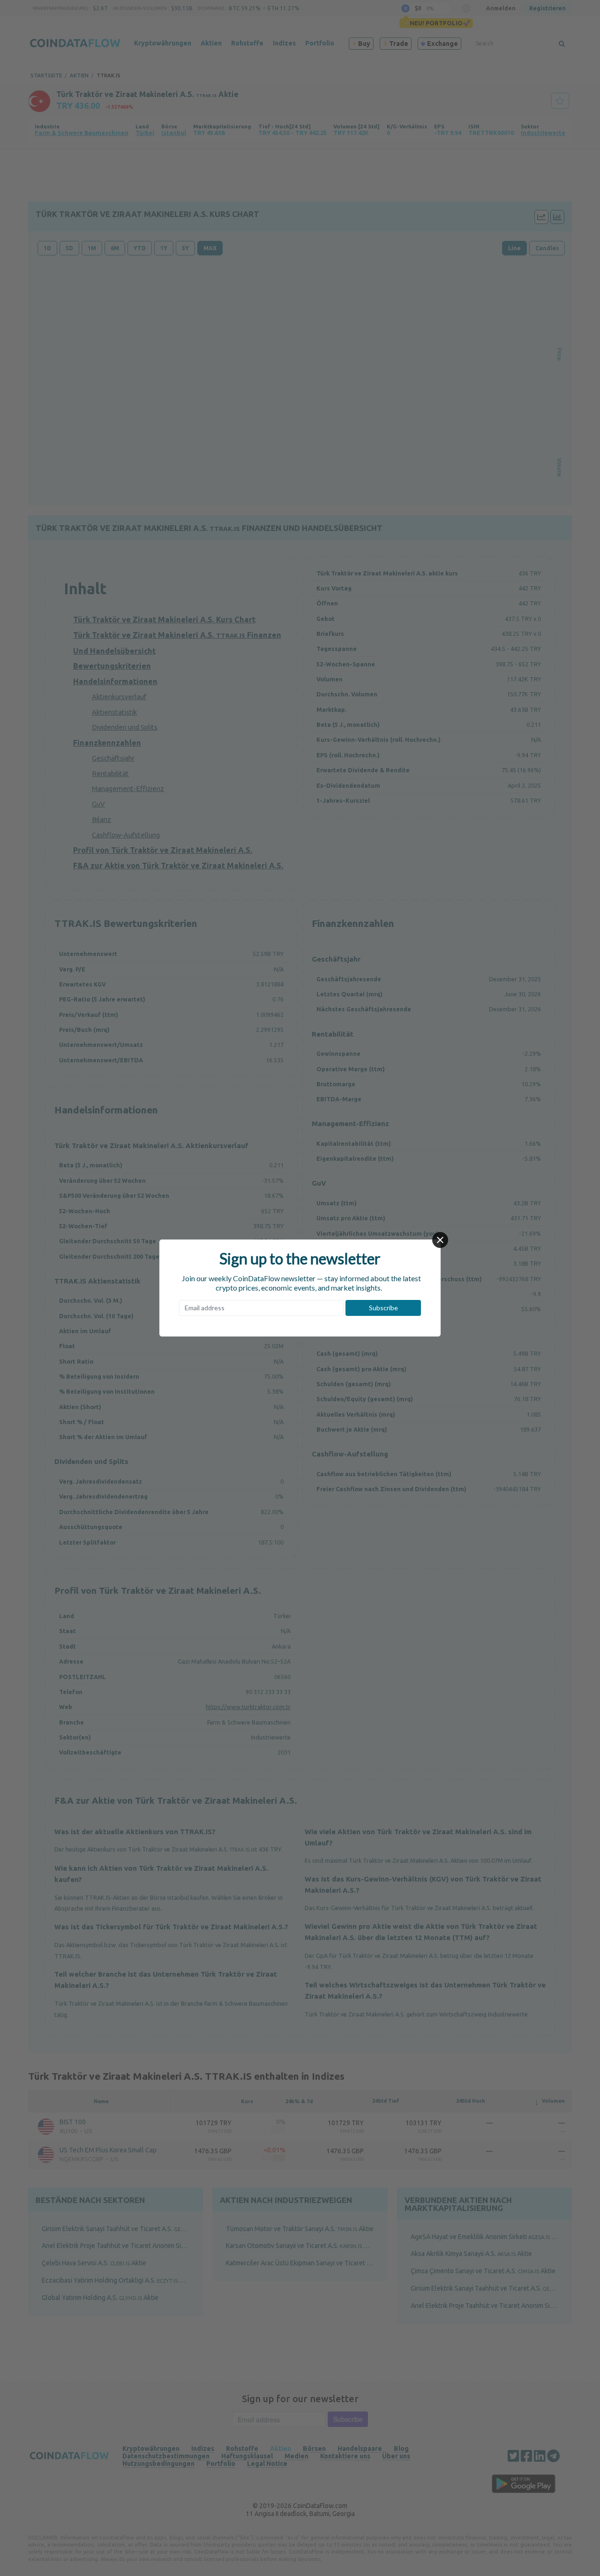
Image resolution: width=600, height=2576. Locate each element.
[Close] (440, 1240)
